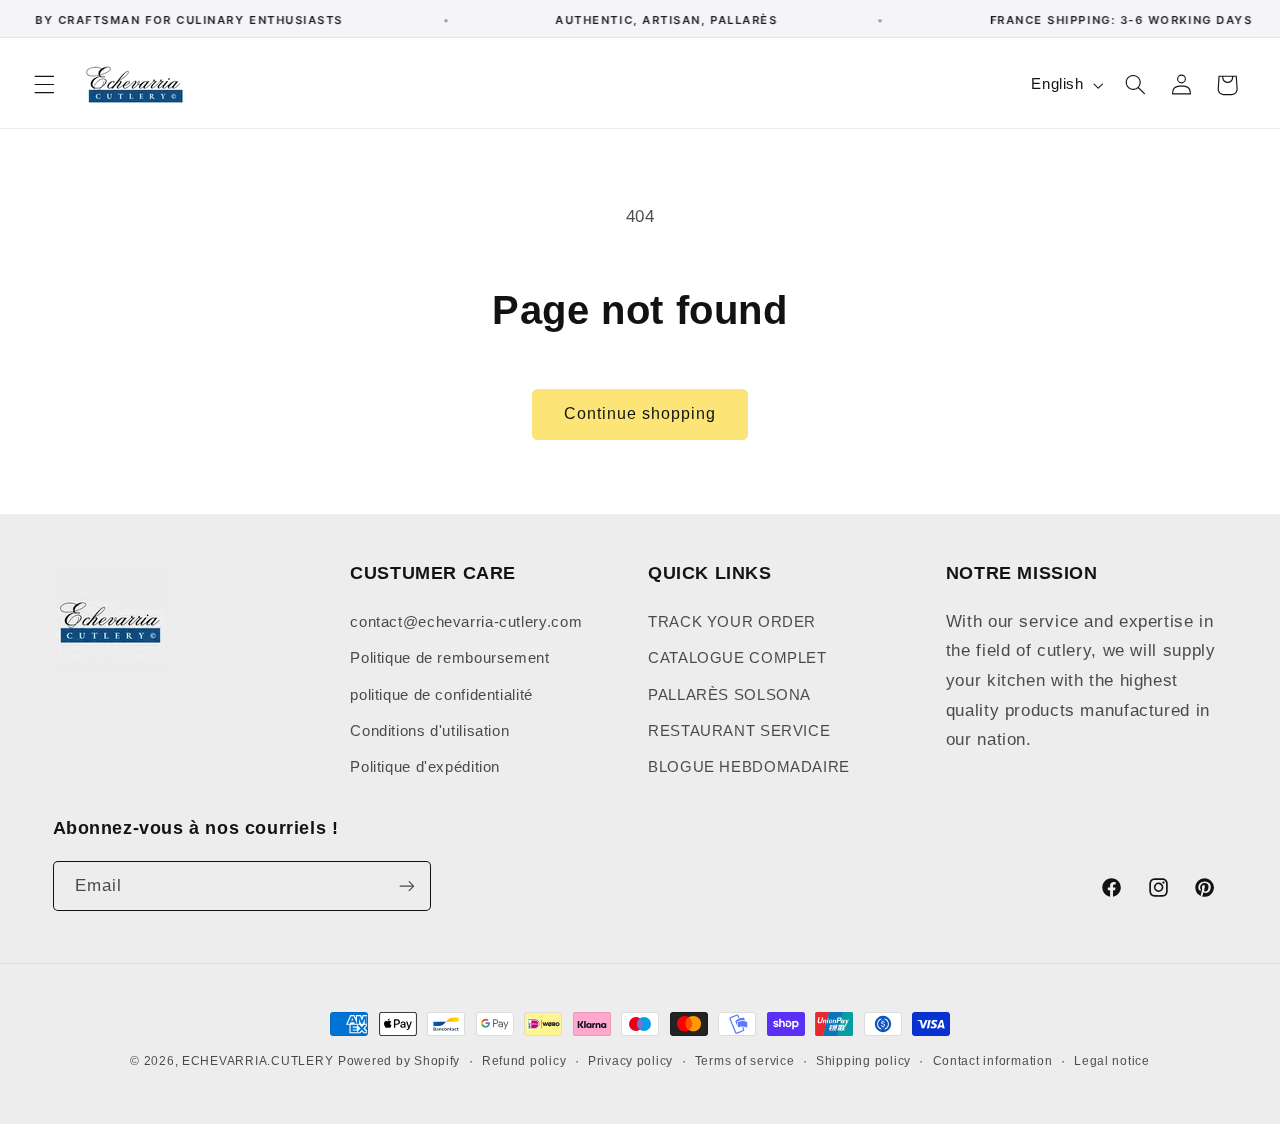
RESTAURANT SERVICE (739, 730)
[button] (44, 85)
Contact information (993, 1061)
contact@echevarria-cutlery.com (466, 621)
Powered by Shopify (399, 1061)
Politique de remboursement (449, 657)
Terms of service (745, 1061)
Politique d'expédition (425, 767)
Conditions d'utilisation (429, 730)
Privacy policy (630, 1061)
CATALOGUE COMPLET (737, 657)
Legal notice (1112, 1061)
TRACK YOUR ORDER (732, 621)
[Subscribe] (406, 886)
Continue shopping (640, 413)
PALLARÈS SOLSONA (729, 694)
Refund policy (524, 1061)
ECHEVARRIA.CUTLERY (257, 1061)
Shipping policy (863, 1061)
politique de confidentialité (441, 694)
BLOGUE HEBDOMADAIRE (749, 767)
